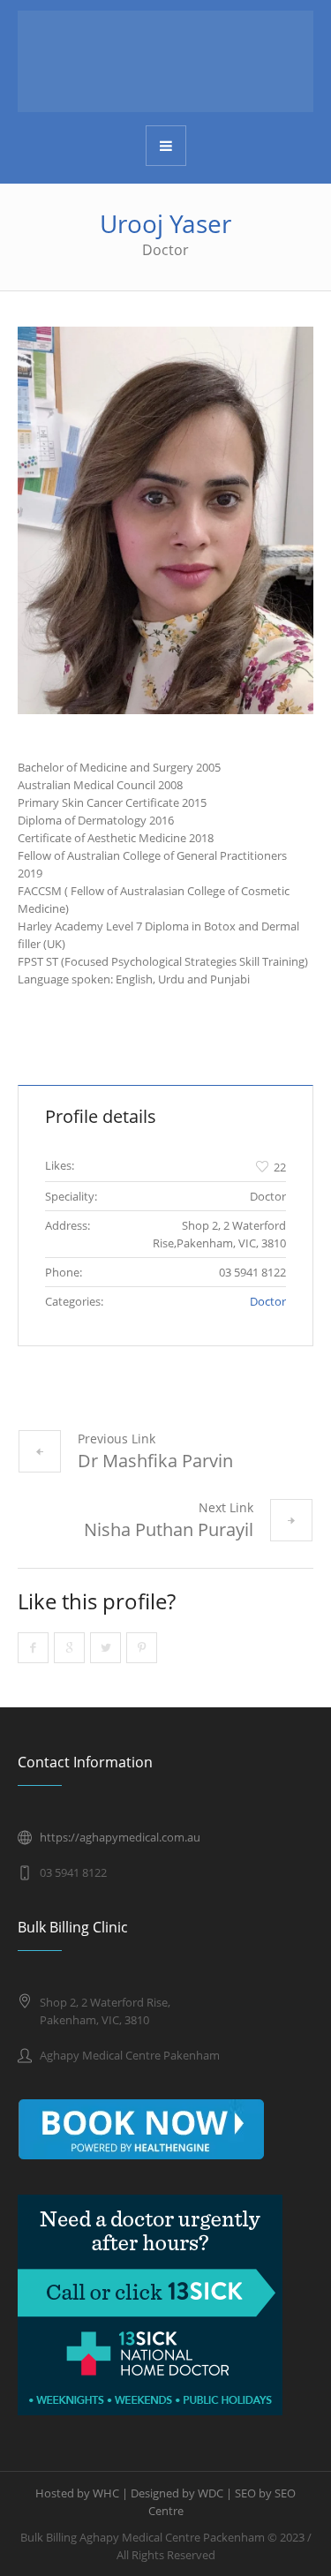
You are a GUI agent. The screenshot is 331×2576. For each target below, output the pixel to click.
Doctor (268, 1301)
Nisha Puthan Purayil (169, 1529)
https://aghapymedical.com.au (120, 1837)
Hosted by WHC (77, 2493)
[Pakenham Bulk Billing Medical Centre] (165, 61)
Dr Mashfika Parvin (155, 1461)
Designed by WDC (177, 2493)
